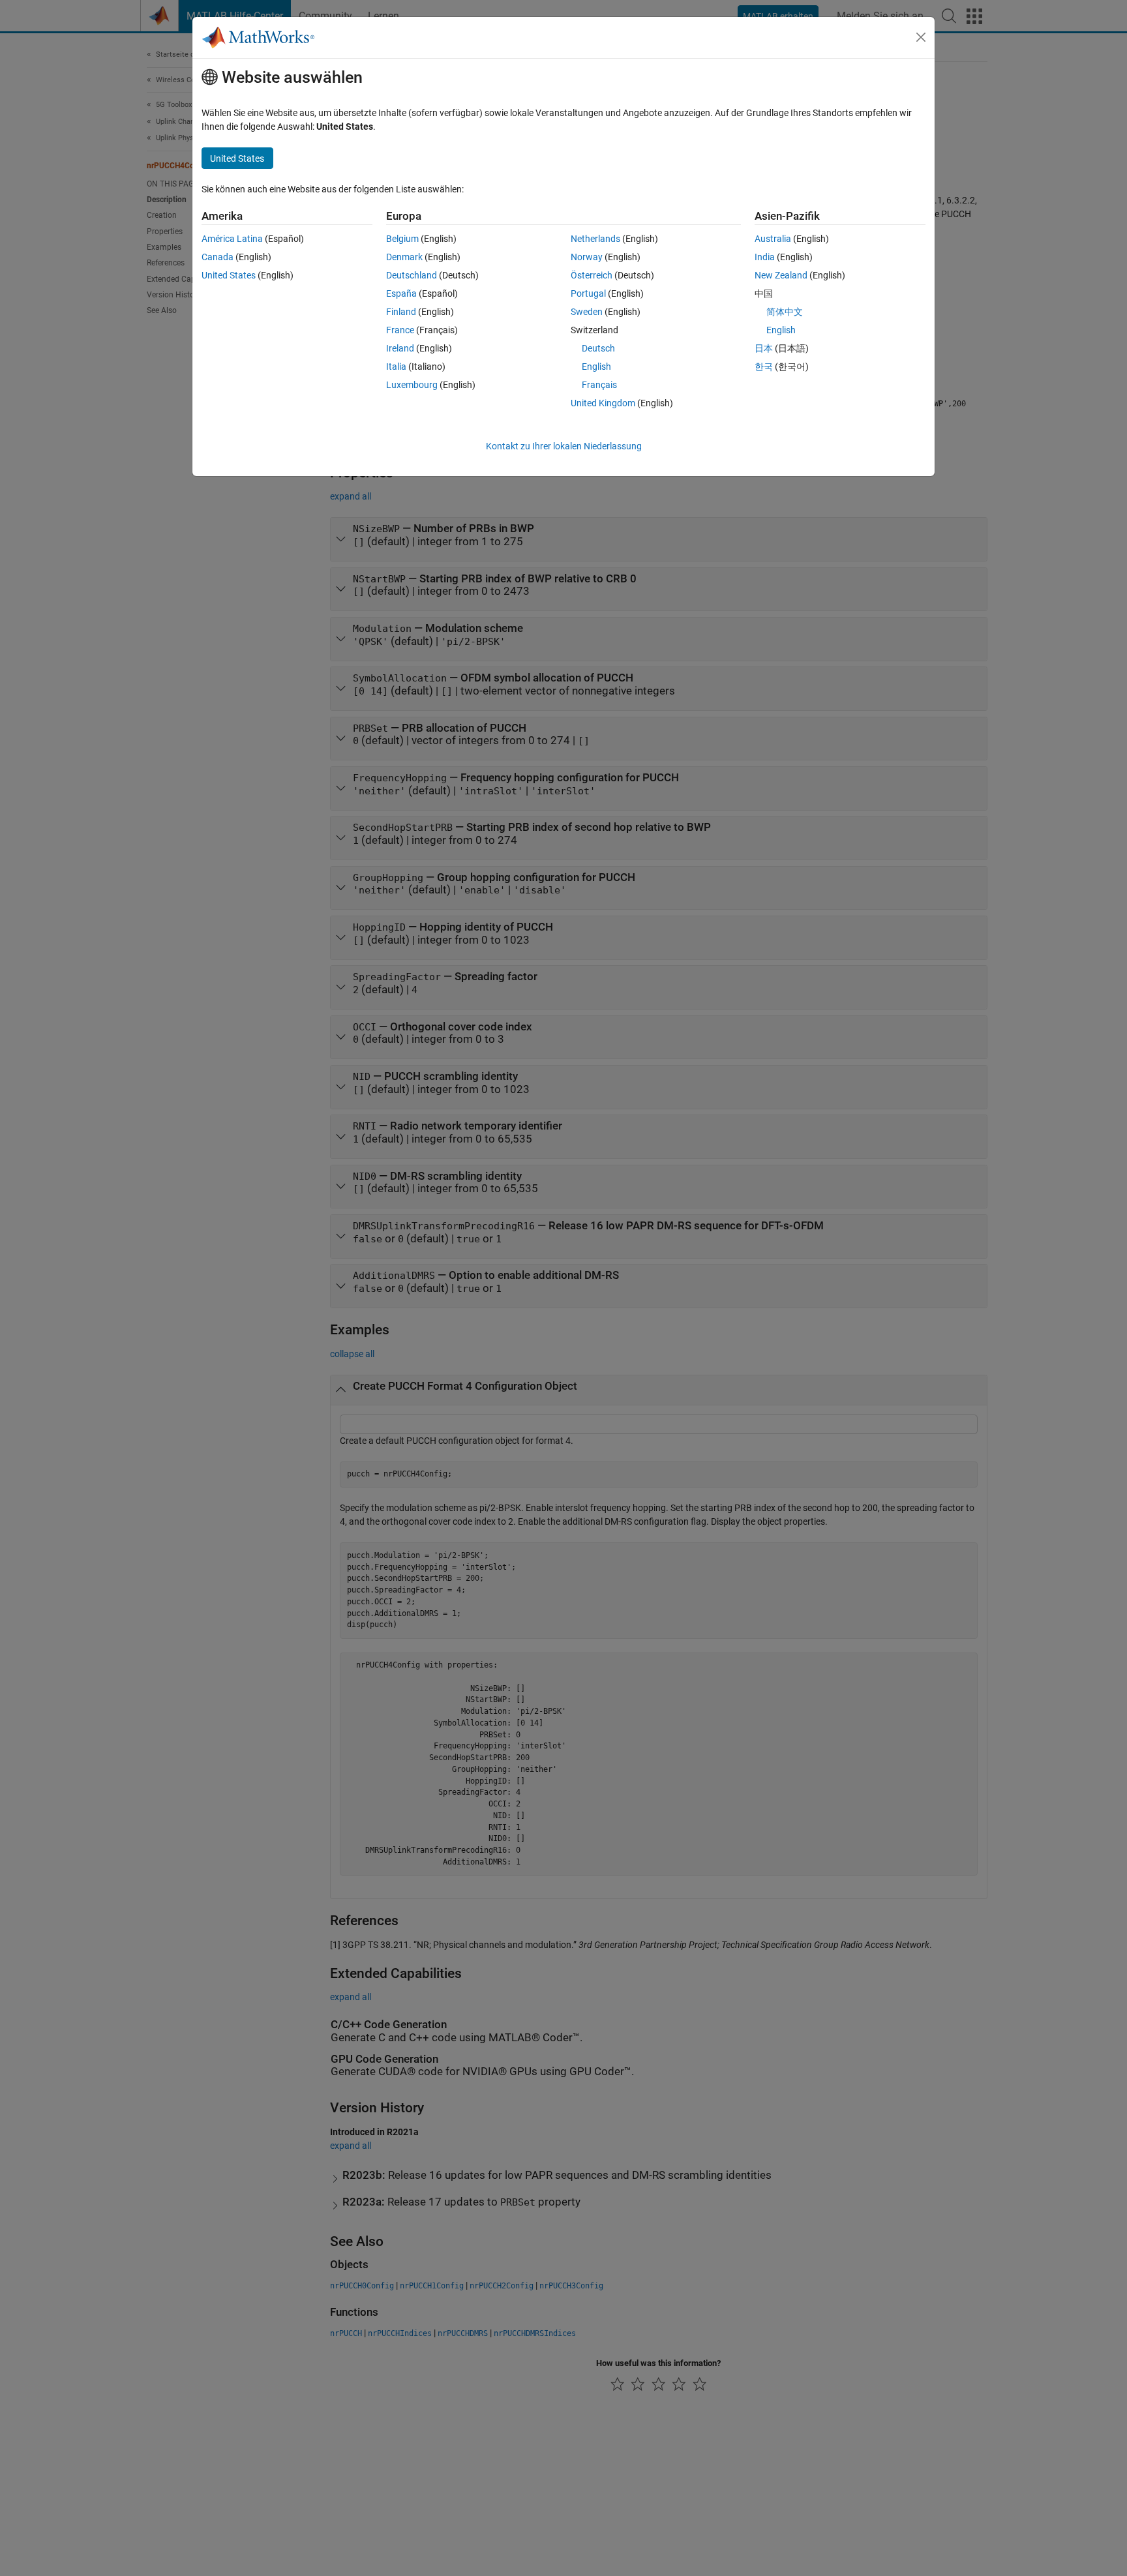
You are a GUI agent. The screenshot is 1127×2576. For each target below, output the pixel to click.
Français (599, 385)
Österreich (592, 275)
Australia (773, 239)
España (401, 293)
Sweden (587, 312)
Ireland (400, 348)
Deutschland (412, 275)
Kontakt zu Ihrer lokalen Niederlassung (564, 446)
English (596, 367)
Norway (587, 257)
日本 (764, 348)
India (765, 257)
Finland (401, 312)
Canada (218, 257)
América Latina (232, 239)
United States (229, 275)
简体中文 (785, 312)
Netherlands (595, 239)
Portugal (588, 293)
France (400, 330)
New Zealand (781, 275)
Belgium (402, 239)
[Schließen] (921, 37)
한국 (764, 367)
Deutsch (598, 348)
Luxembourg (412, 385)
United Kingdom (603, 403)
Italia (396, 367)
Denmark (404, 257)
